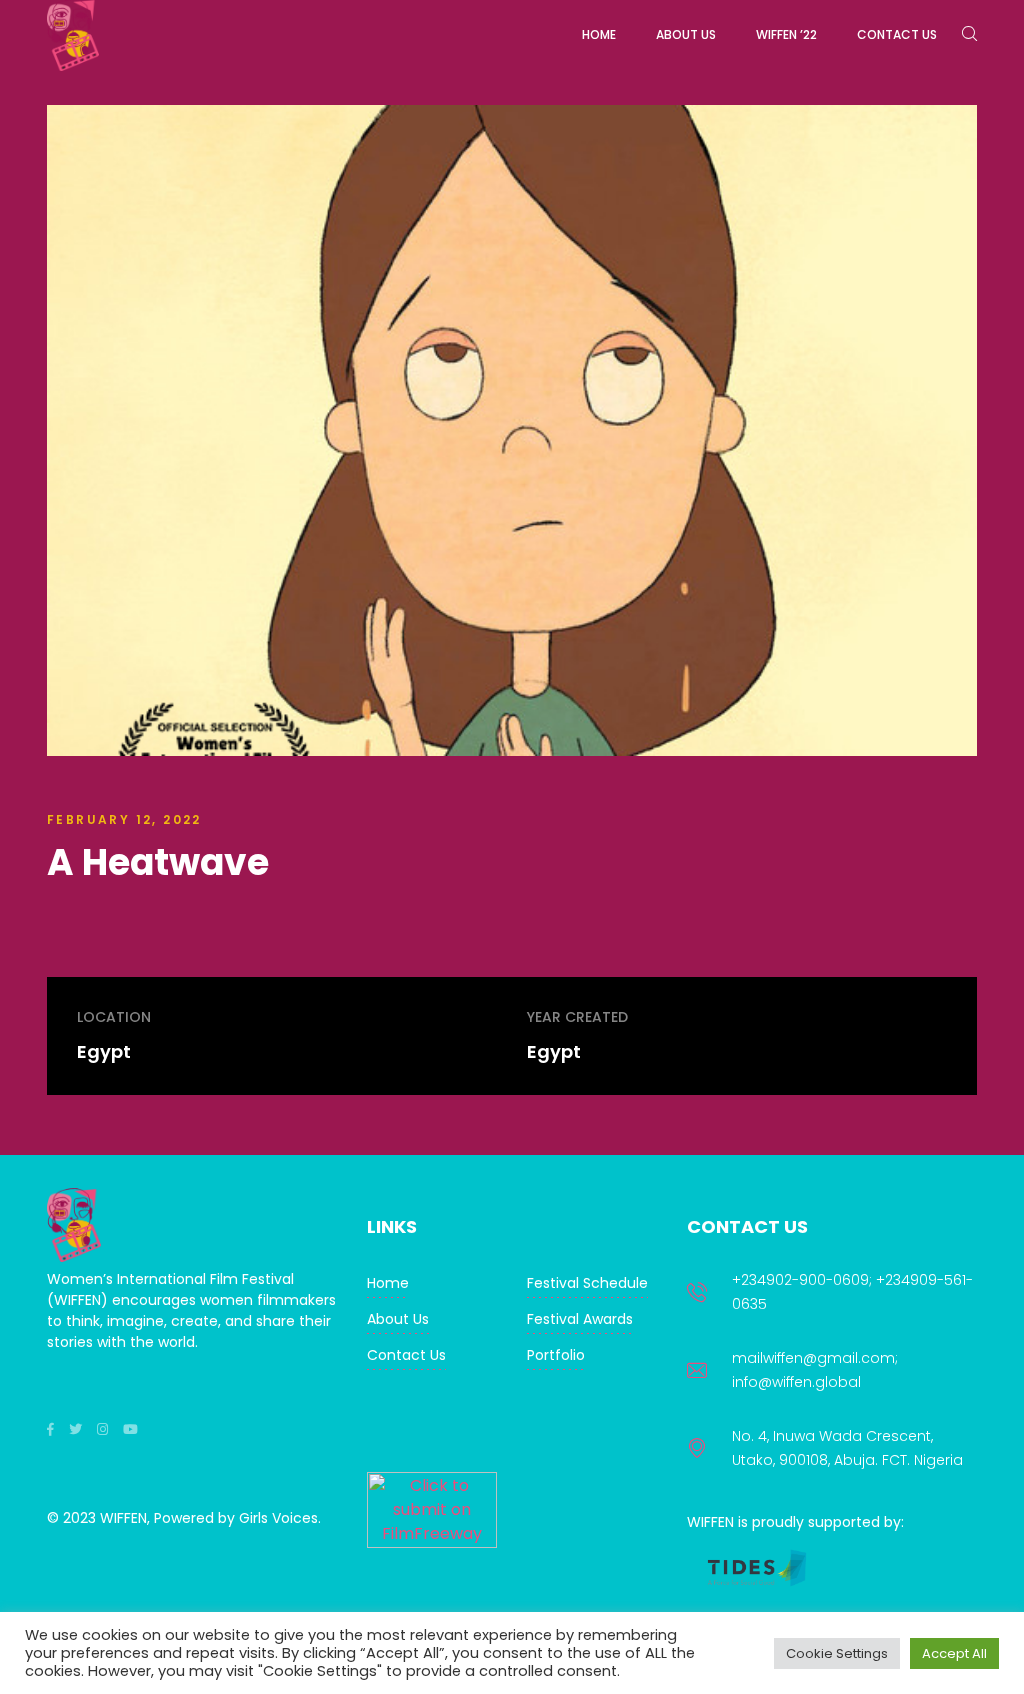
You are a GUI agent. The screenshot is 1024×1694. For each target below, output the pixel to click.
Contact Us (406, 1355)
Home (388, 1283)
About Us (398, 1319)
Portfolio (556, 1355)
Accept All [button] (954, 1653)
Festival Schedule (587, 1283)
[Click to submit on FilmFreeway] (432, 1542)
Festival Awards (580, 1319)
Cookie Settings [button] (837, 1653)
